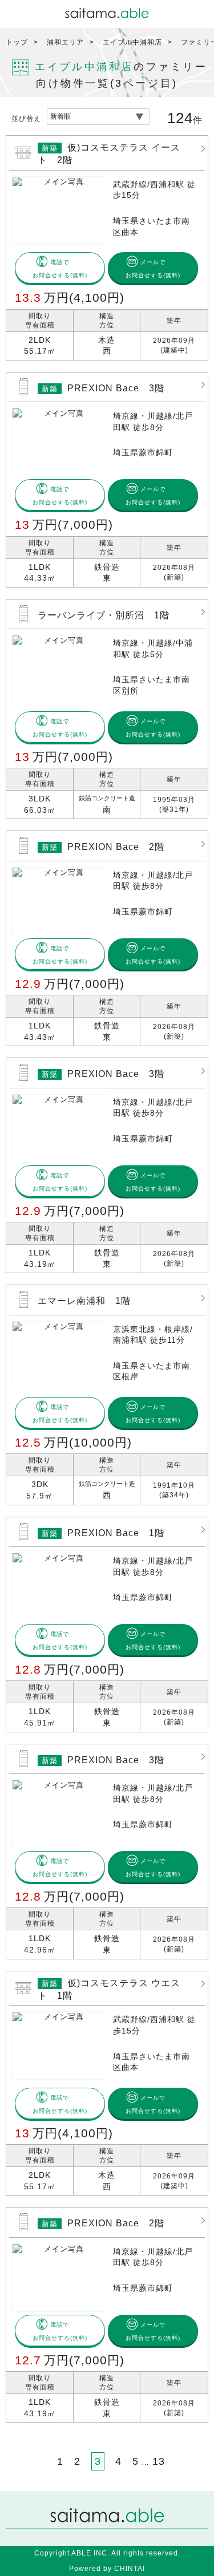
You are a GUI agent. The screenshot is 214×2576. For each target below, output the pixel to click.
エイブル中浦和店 (132, 42)
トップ (17, 42)
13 (159, 2461)
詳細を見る (107, 248)
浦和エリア (65, 42)
